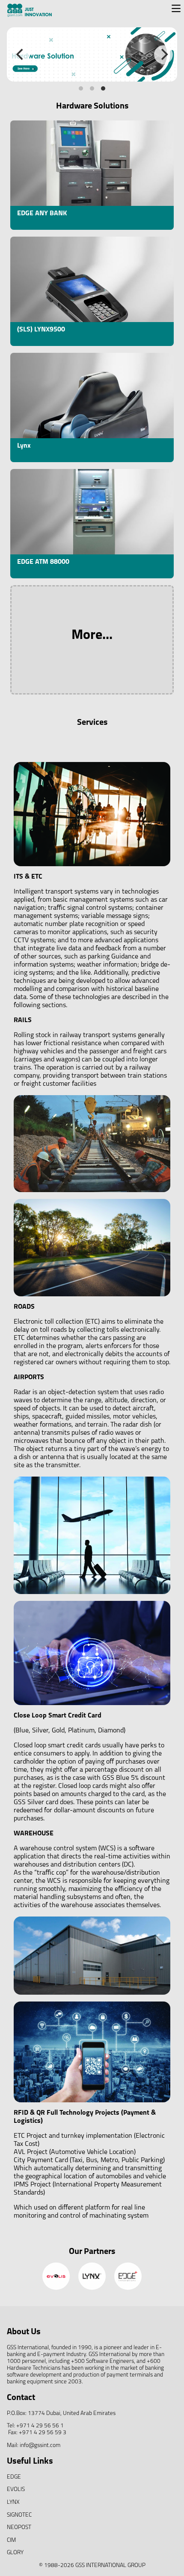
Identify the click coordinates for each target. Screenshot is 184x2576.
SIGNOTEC (19, 2515)
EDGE (14, 2477)
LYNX (13, 2502)
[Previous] (21, 55)
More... (92, 636)
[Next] (163, 55)
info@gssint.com (40, 2446)
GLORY (15, 2553)
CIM (11, 2540)
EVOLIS (16, 2490)
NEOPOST (19, 2528)
